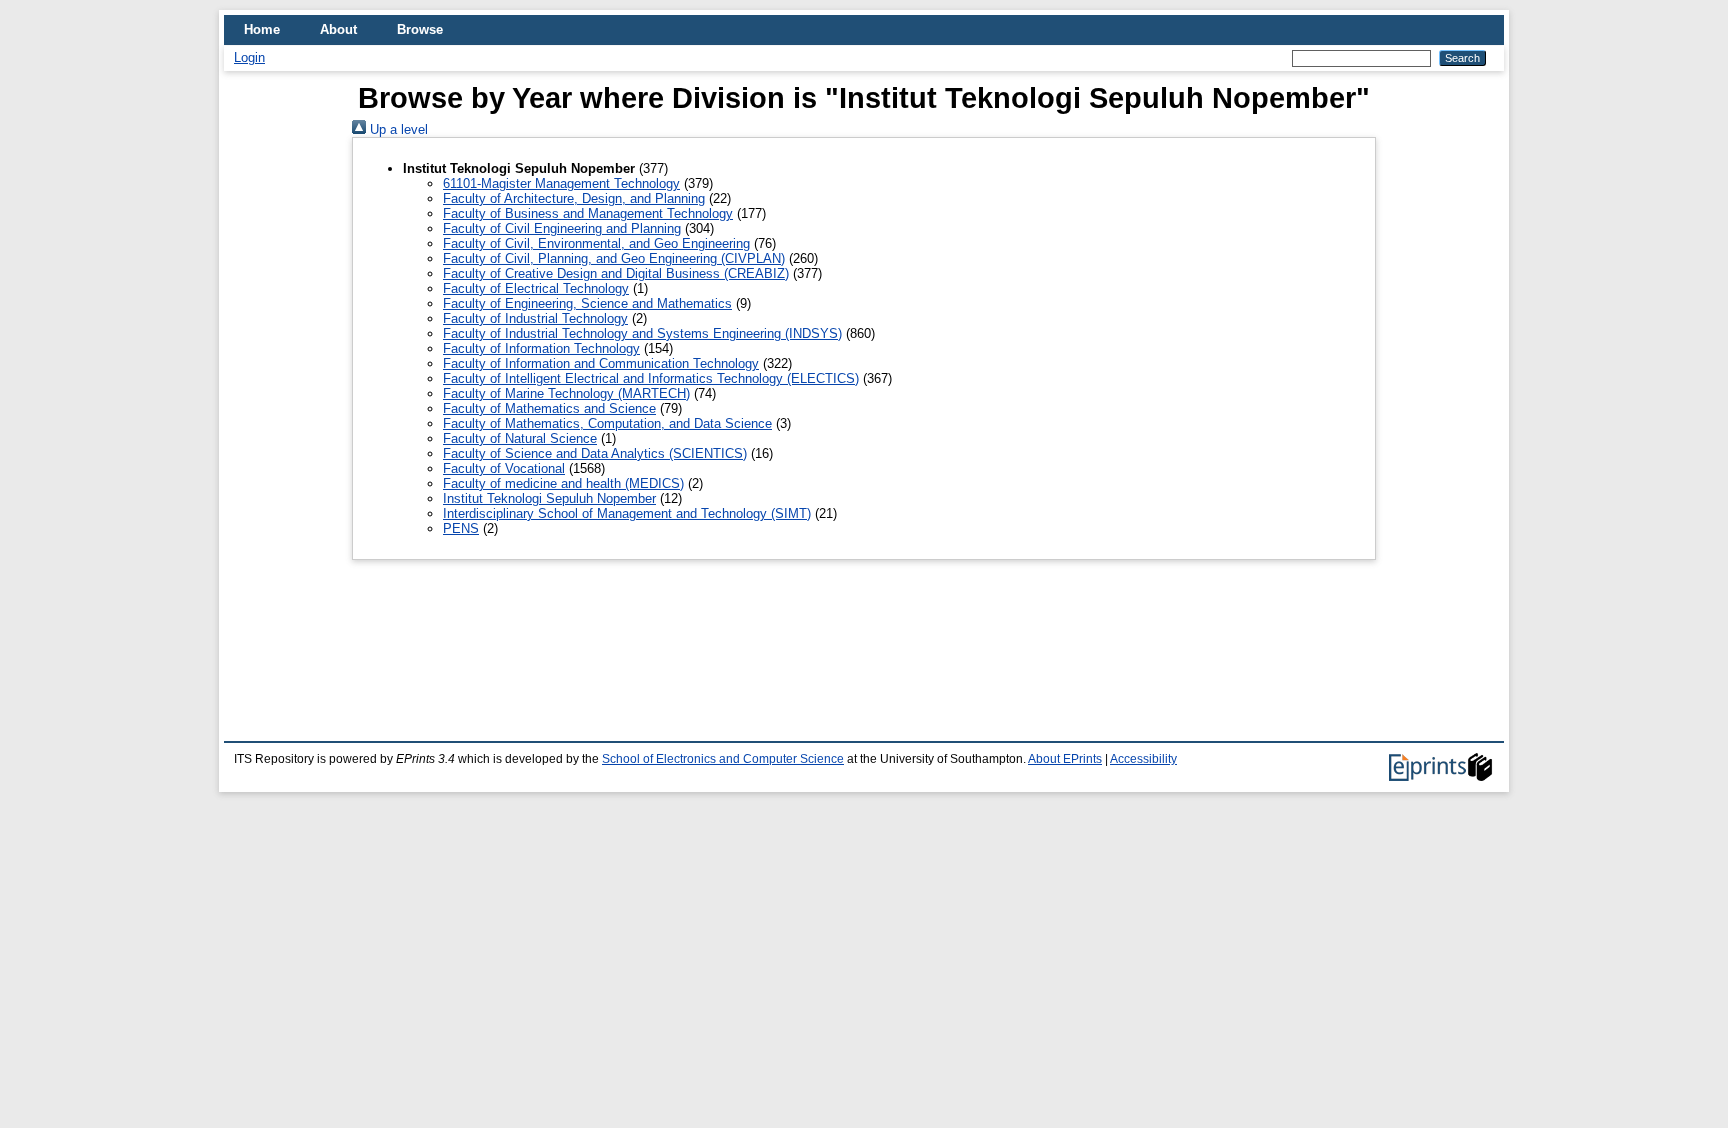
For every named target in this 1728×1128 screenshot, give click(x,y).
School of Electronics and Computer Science (723, 759)
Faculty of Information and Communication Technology (601, 363)
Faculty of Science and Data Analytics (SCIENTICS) (595, 453)
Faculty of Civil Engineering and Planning (562, 228)
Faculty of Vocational (504, 468)
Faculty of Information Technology (541, 348)
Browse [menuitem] (420, 29)
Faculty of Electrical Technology (536, 288)
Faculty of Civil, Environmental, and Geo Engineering (596, 243)
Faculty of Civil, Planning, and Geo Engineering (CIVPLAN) (614, 258)
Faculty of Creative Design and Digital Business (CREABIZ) (616, 273)
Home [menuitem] (262, 29)
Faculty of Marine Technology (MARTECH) (566, 393)
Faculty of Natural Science (520, 438)
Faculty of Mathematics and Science (549, 408)
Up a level (397, 129)
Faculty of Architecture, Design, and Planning (574, 198)
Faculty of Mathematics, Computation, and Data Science (607, 423)
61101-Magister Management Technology (561, 183)
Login (249, 57)
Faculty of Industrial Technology (535, 318)
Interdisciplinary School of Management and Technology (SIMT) (627, 513)
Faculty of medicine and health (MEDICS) (563, 483)
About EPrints (1065, 759)
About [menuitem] (338, 29)
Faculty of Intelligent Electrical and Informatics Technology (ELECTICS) (651, 378)
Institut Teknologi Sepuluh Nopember (549, 498)
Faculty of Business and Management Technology (588, 213)
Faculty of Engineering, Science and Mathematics (587, 303)
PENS (461, 528)
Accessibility (1143, 759)
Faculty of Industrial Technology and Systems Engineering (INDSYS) (642, 333)
